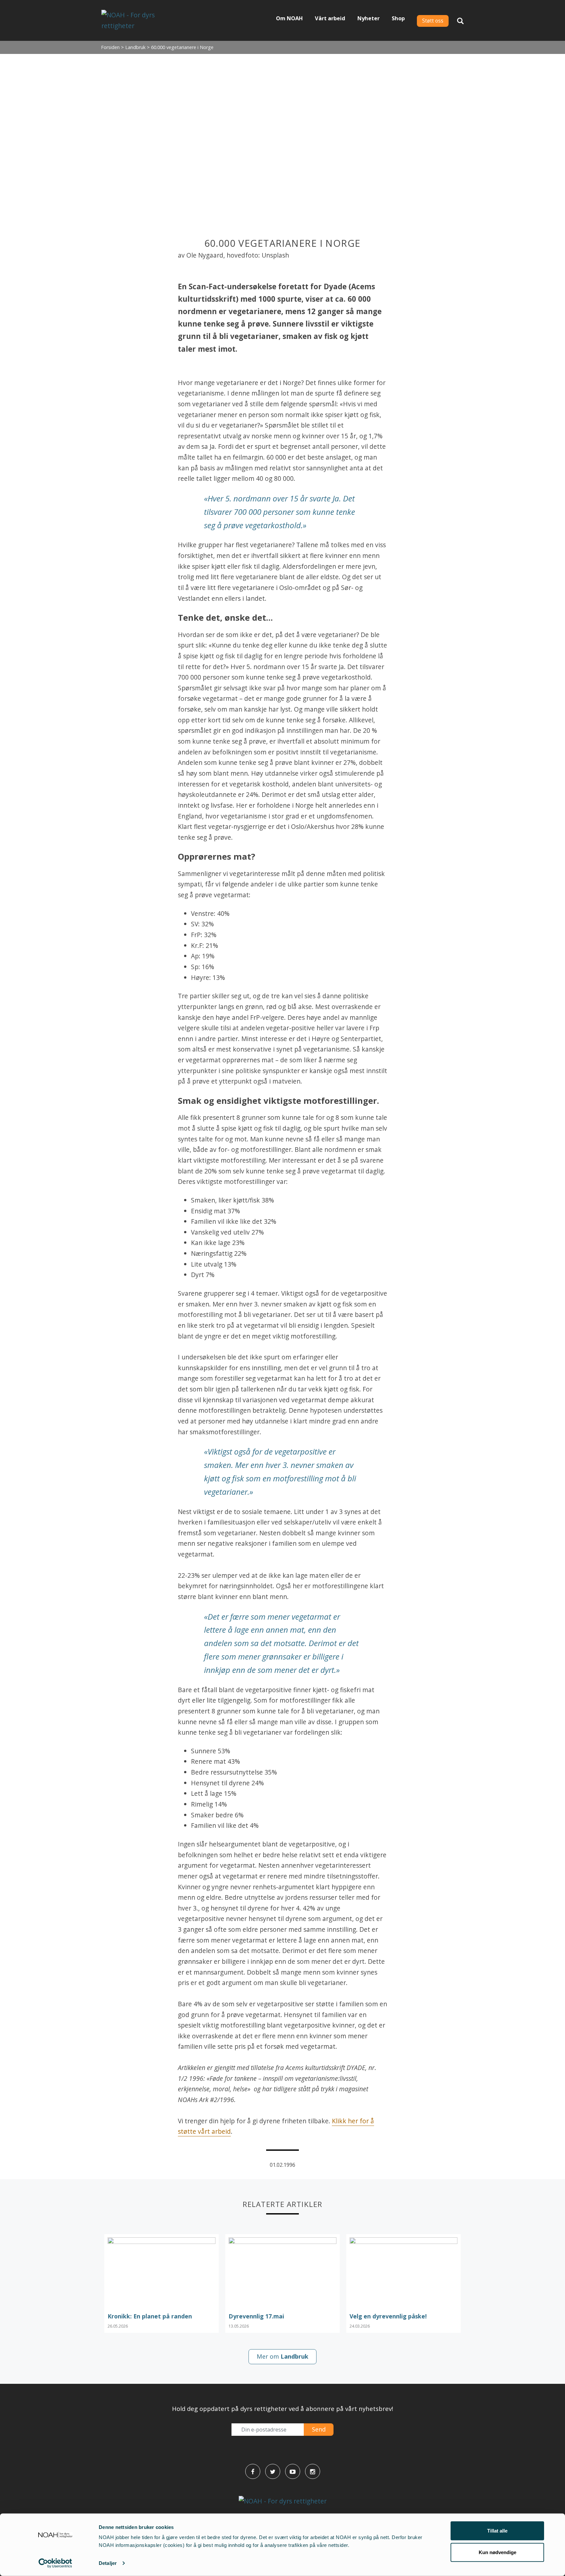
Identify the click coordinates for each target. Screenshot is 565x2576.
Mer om (282, 2356)
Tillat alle (497, 2531)
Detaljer (108, 2563)
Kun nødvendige (497, 2552)
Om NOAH (289, 18)
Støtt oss (433, 21)
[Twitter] (273, 2471)
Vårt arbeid (330, 18)
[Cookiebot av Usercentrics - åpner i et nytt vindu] (55, 2563)
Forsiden (110, 47)
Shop (398, 18)
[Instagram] (313, 2471)
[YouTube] (293, 2471)
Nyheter (368, 18)
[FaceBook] (253, 2471)
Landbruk (135, 47)
